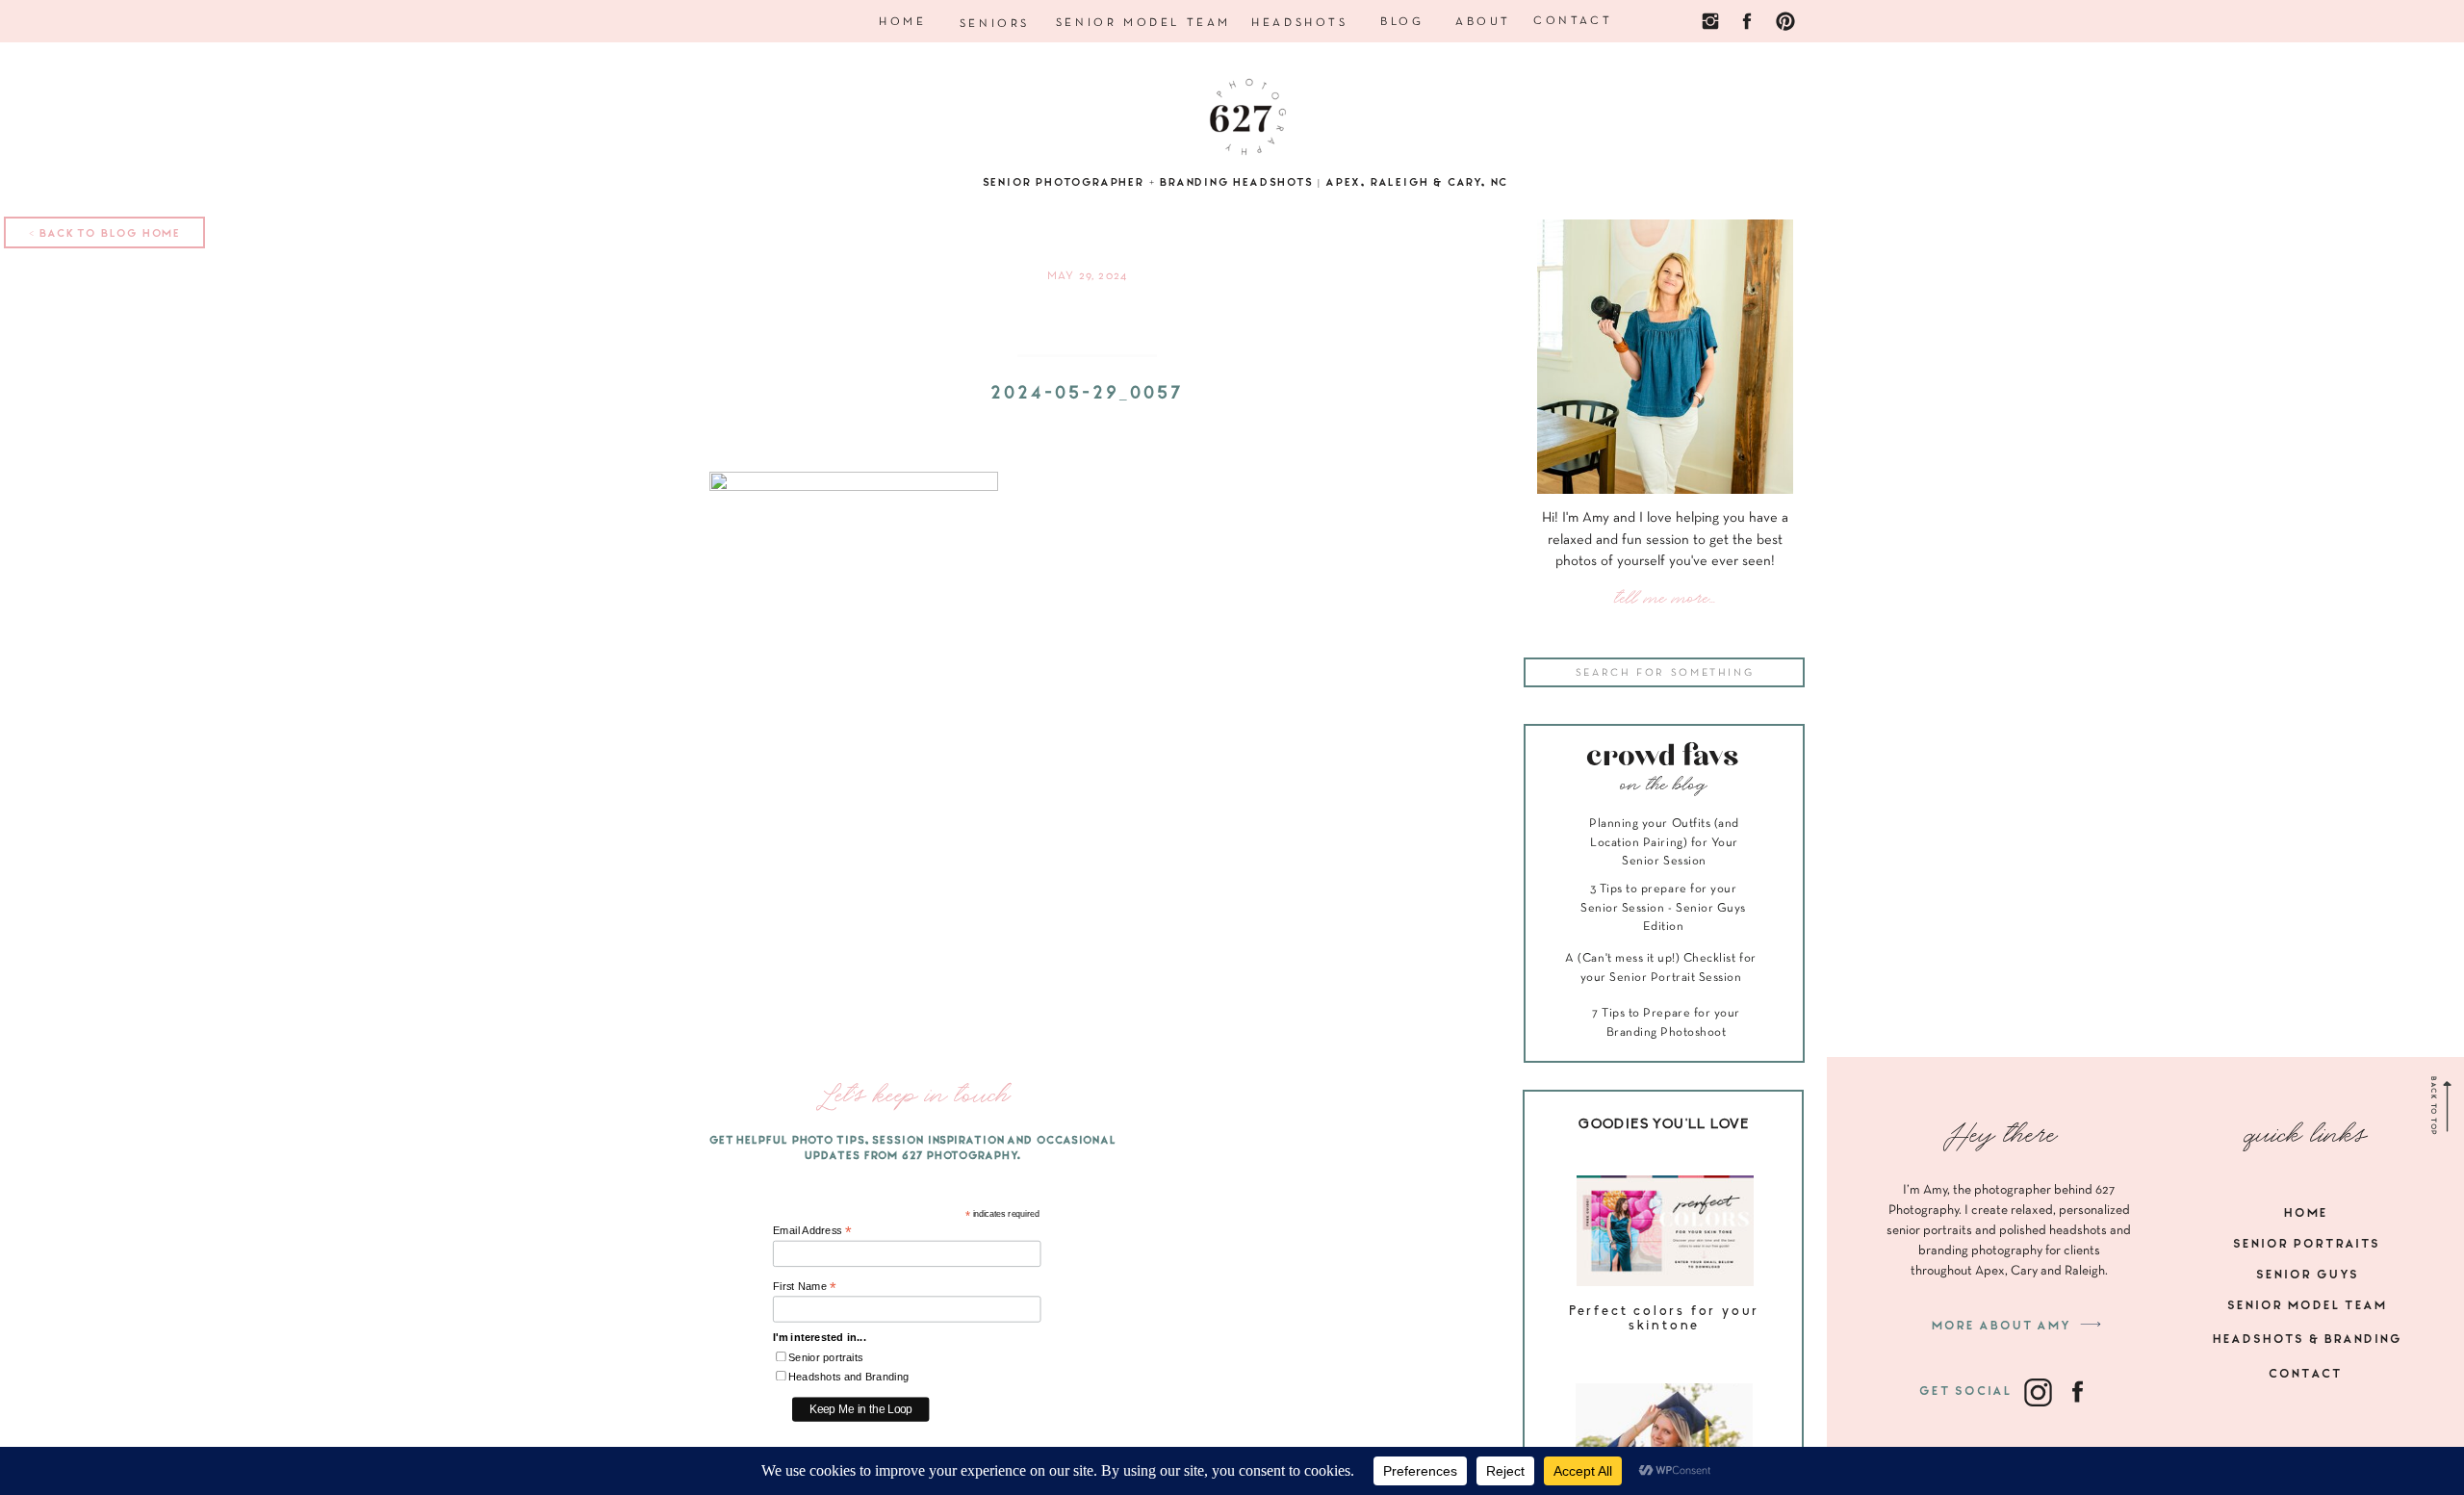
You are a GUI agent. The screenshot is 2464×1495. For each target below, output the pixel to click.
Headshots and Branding (849, 1377)
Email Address (812, 1231)
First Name (805, 1287)
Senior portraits (826, 1358)
